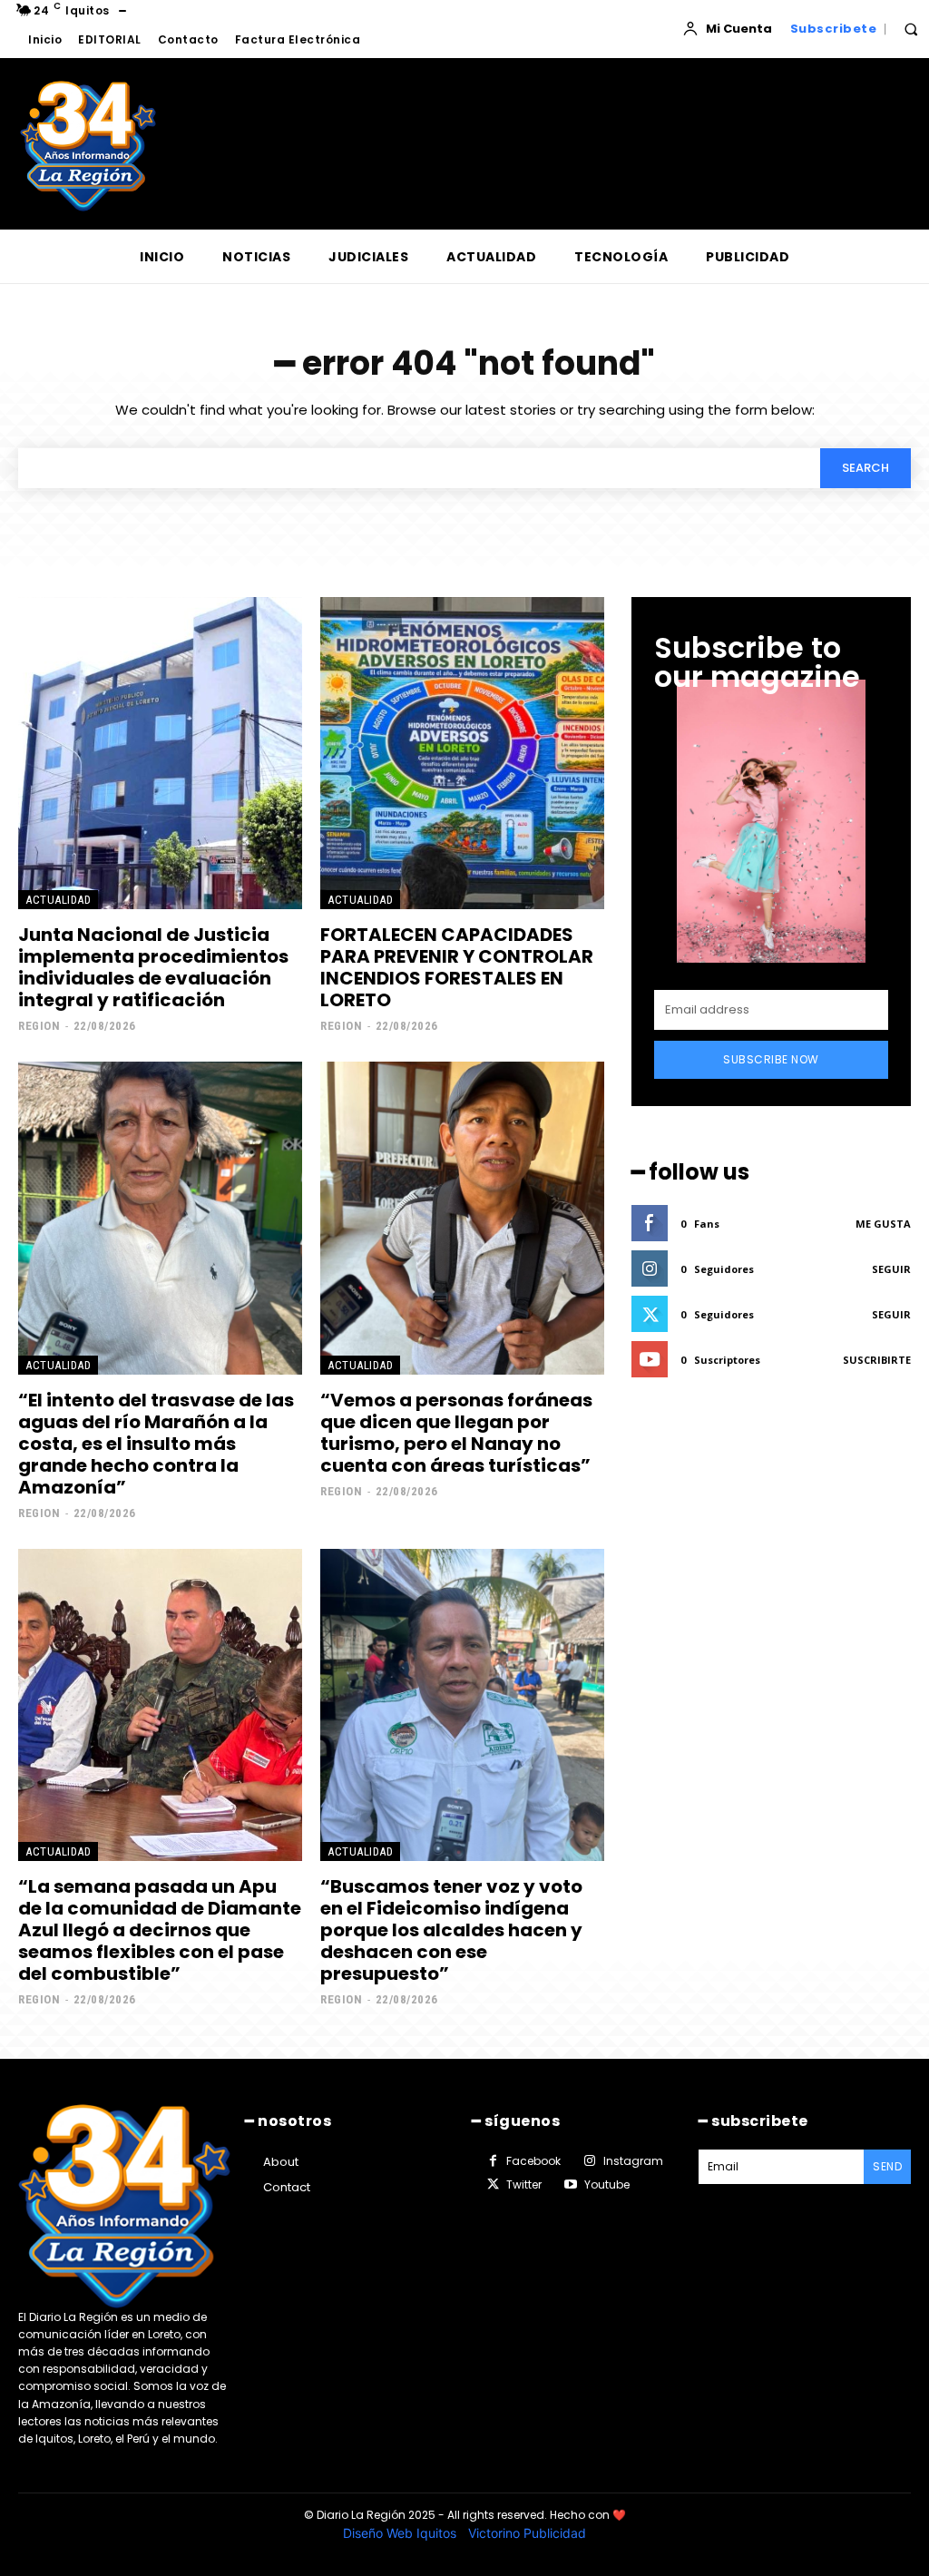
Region (39, 1026)
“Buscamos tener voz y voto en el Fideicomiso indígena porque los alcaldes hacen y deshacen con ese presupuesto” (451, 1930)
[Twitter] (493, 2185)
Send (887, 2166)
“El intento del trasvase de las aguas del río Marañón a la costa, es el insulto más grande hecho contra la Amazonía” (156, 1444)
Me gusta (883, 1224)
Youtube (607, 2184)
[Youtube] (570, 2185)
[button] (911, 29)
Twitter (524, 2184)
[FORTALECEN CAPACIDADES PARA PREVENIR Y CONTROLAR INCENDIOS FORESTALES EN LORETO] (462, 753)
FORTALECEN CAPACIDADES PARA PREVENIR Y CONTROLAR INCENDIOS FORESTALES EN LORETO (457, 967)
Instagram (633, 2161)
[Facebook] (493, 2161)
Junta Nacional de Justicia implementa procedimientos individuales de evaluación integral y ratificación (153, 967)
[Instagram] (589, 2161)
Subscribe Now (771, 1059)
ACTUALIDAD (58, 900)
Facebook (533, 2161)
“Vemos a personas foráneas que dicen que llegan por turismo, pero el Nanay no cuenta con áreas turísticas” (456, 1433)
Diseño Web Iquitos (401, 2533)
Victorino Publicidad (527, 2533)
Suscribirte (877, 1360)
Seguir (891, 1269)
